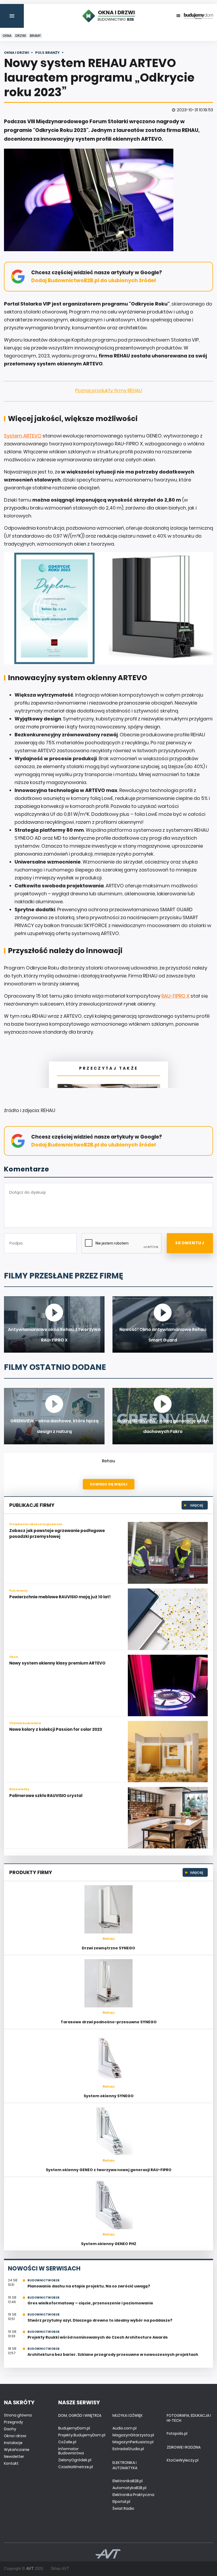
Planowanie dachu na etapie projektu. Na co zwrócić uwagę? (89, 2286)
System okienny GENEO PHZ (109, 2244)
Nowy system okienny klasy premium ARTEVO (57, 1663)
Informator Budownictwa (71, 2451)
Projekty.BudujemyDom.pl (82, 2435)
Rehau (108, 1461)
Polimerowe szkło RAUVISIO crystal (46, 1796)
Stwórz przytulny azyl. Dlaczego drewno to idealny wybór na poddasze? (100, 2320)
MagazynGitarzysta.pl (133, 2435)
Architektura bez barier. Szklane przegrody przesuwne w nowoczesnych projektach (113, 2354)
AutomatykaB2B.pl (129, 2488)
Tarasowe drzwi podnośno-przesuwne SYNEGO (109, 2022)
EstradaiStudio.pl (128, 2449)
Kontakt (11, 2463)
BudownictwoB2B (44, 2280)
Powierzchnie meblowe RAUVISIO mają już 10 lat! (60, 1597)
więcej (196, 1505)
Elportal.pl (121, 2502)
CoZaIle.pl (67, 2442)
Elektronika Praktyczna (133, 2495)
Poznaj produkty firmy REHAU (109, 390)
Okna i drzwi (15, 2436)
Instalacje (13, 2443)
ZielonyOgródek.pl (75, 2460)
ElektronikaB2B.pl (128, 2481)
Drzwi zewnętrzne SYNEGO (108, 1948)
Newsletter (14, 2457)
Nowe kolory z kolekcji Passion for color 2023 (56, 1729)
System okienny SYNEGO (109, 2096)
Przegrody (13, 2422)
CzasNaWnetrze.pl (76, 2467)
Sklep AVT (60, 2569)
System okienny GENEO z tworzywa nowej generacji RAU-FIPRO (109, 2170)
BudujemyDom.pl (74, 2428)
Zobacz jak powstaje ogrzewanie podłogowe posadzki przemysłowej (57, 1534)
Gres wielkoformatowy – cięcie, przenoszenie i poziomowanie (90, 2303)
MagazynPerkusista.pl (133, 2442)
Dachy (10, 2429)
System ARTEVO (23, 436)
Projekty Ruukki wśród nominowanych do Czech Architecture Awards (98, 2337)
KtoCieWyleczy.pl (183, 2460)
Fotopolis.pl (177, 2433)
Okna (7, 36)
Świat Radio (123, 2508)
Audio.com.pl (125, 2428)
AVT (30, 2569)
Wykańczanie (17, 2450)
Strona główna (18, 2415)
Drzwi (21, 36)
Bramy (35, 36)
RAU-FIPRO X (175, 996)
